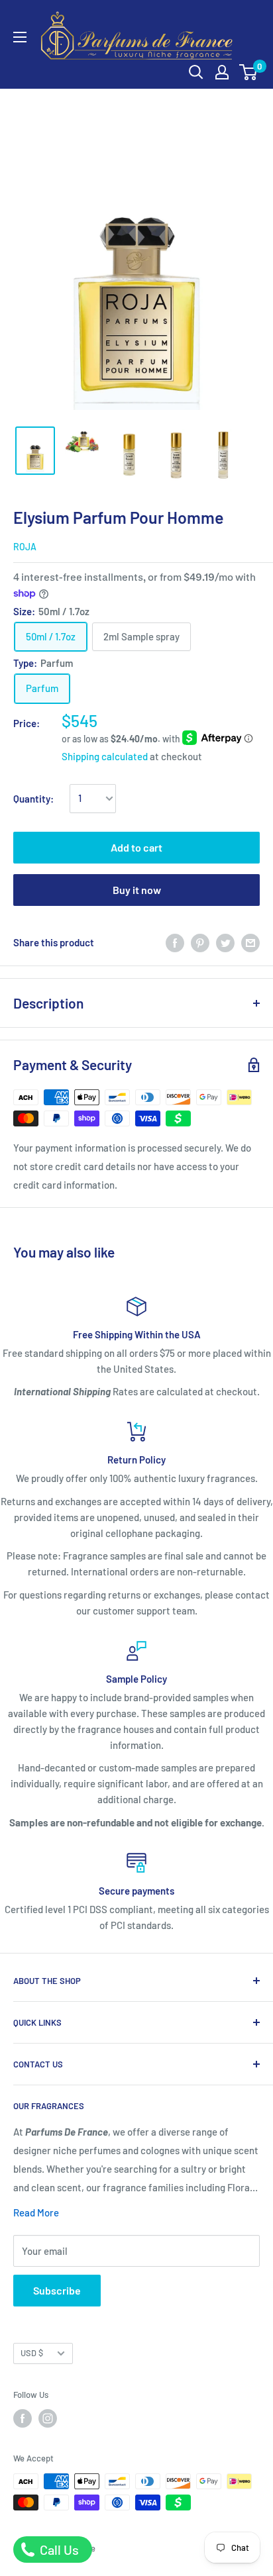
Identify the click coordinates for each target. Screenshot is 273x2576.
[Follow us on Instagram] (48, 2418)
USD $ (32, 2353)
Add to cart (136, 847)
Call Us (58, 2550)
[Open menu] (20, 37)
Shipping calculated (105, 756)
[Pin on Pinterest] (200, 942)
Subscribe (57, 2290)
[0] (249, 72)
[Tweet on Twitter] (225, 942)
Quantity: (33, 799)
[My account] (222, 72)
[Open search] (196, 72)
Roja (25, 547)
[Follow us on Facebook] (23, 2418)
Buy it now (137, 890)
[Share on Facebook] (175, 942)
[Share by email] (250, 942)
